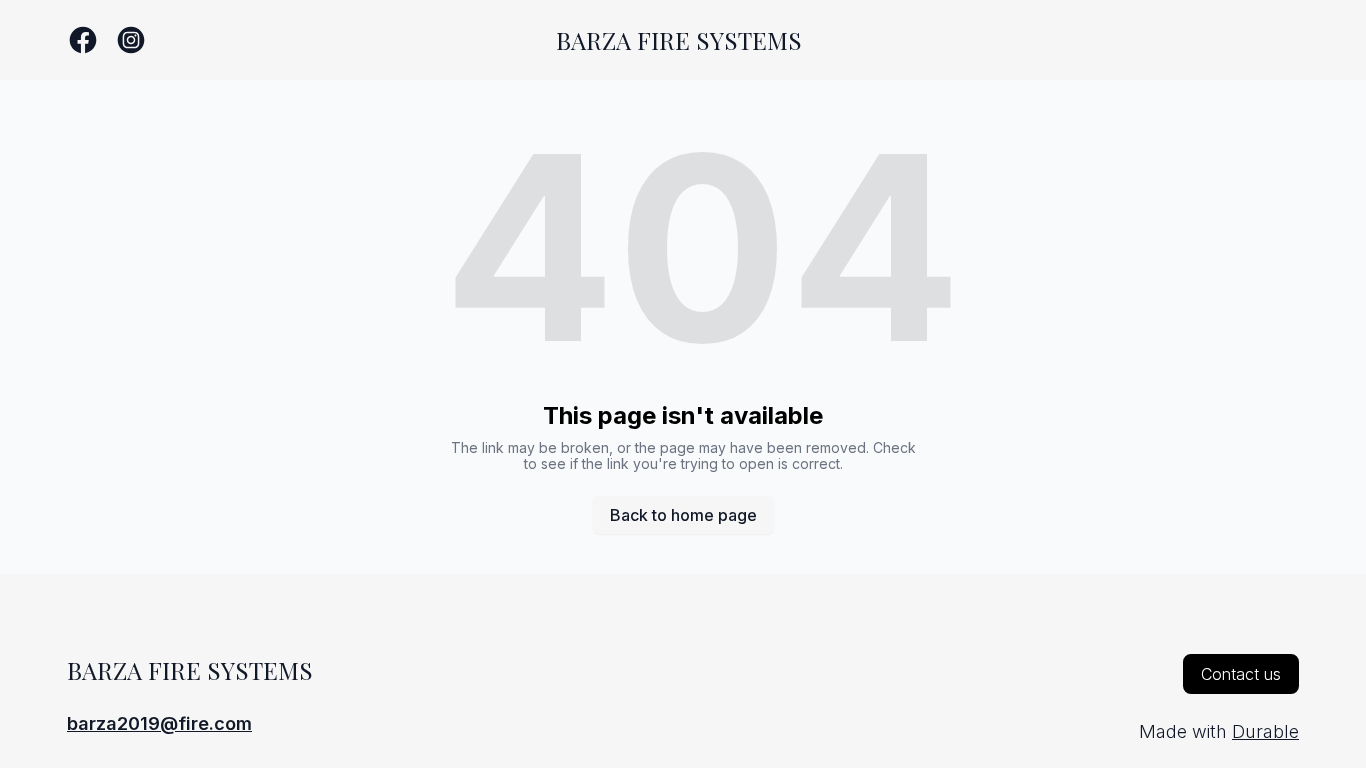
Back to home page (683, 515)
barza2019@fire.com (159, 723)
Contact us (1241, 674)
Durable (1265, 731)
